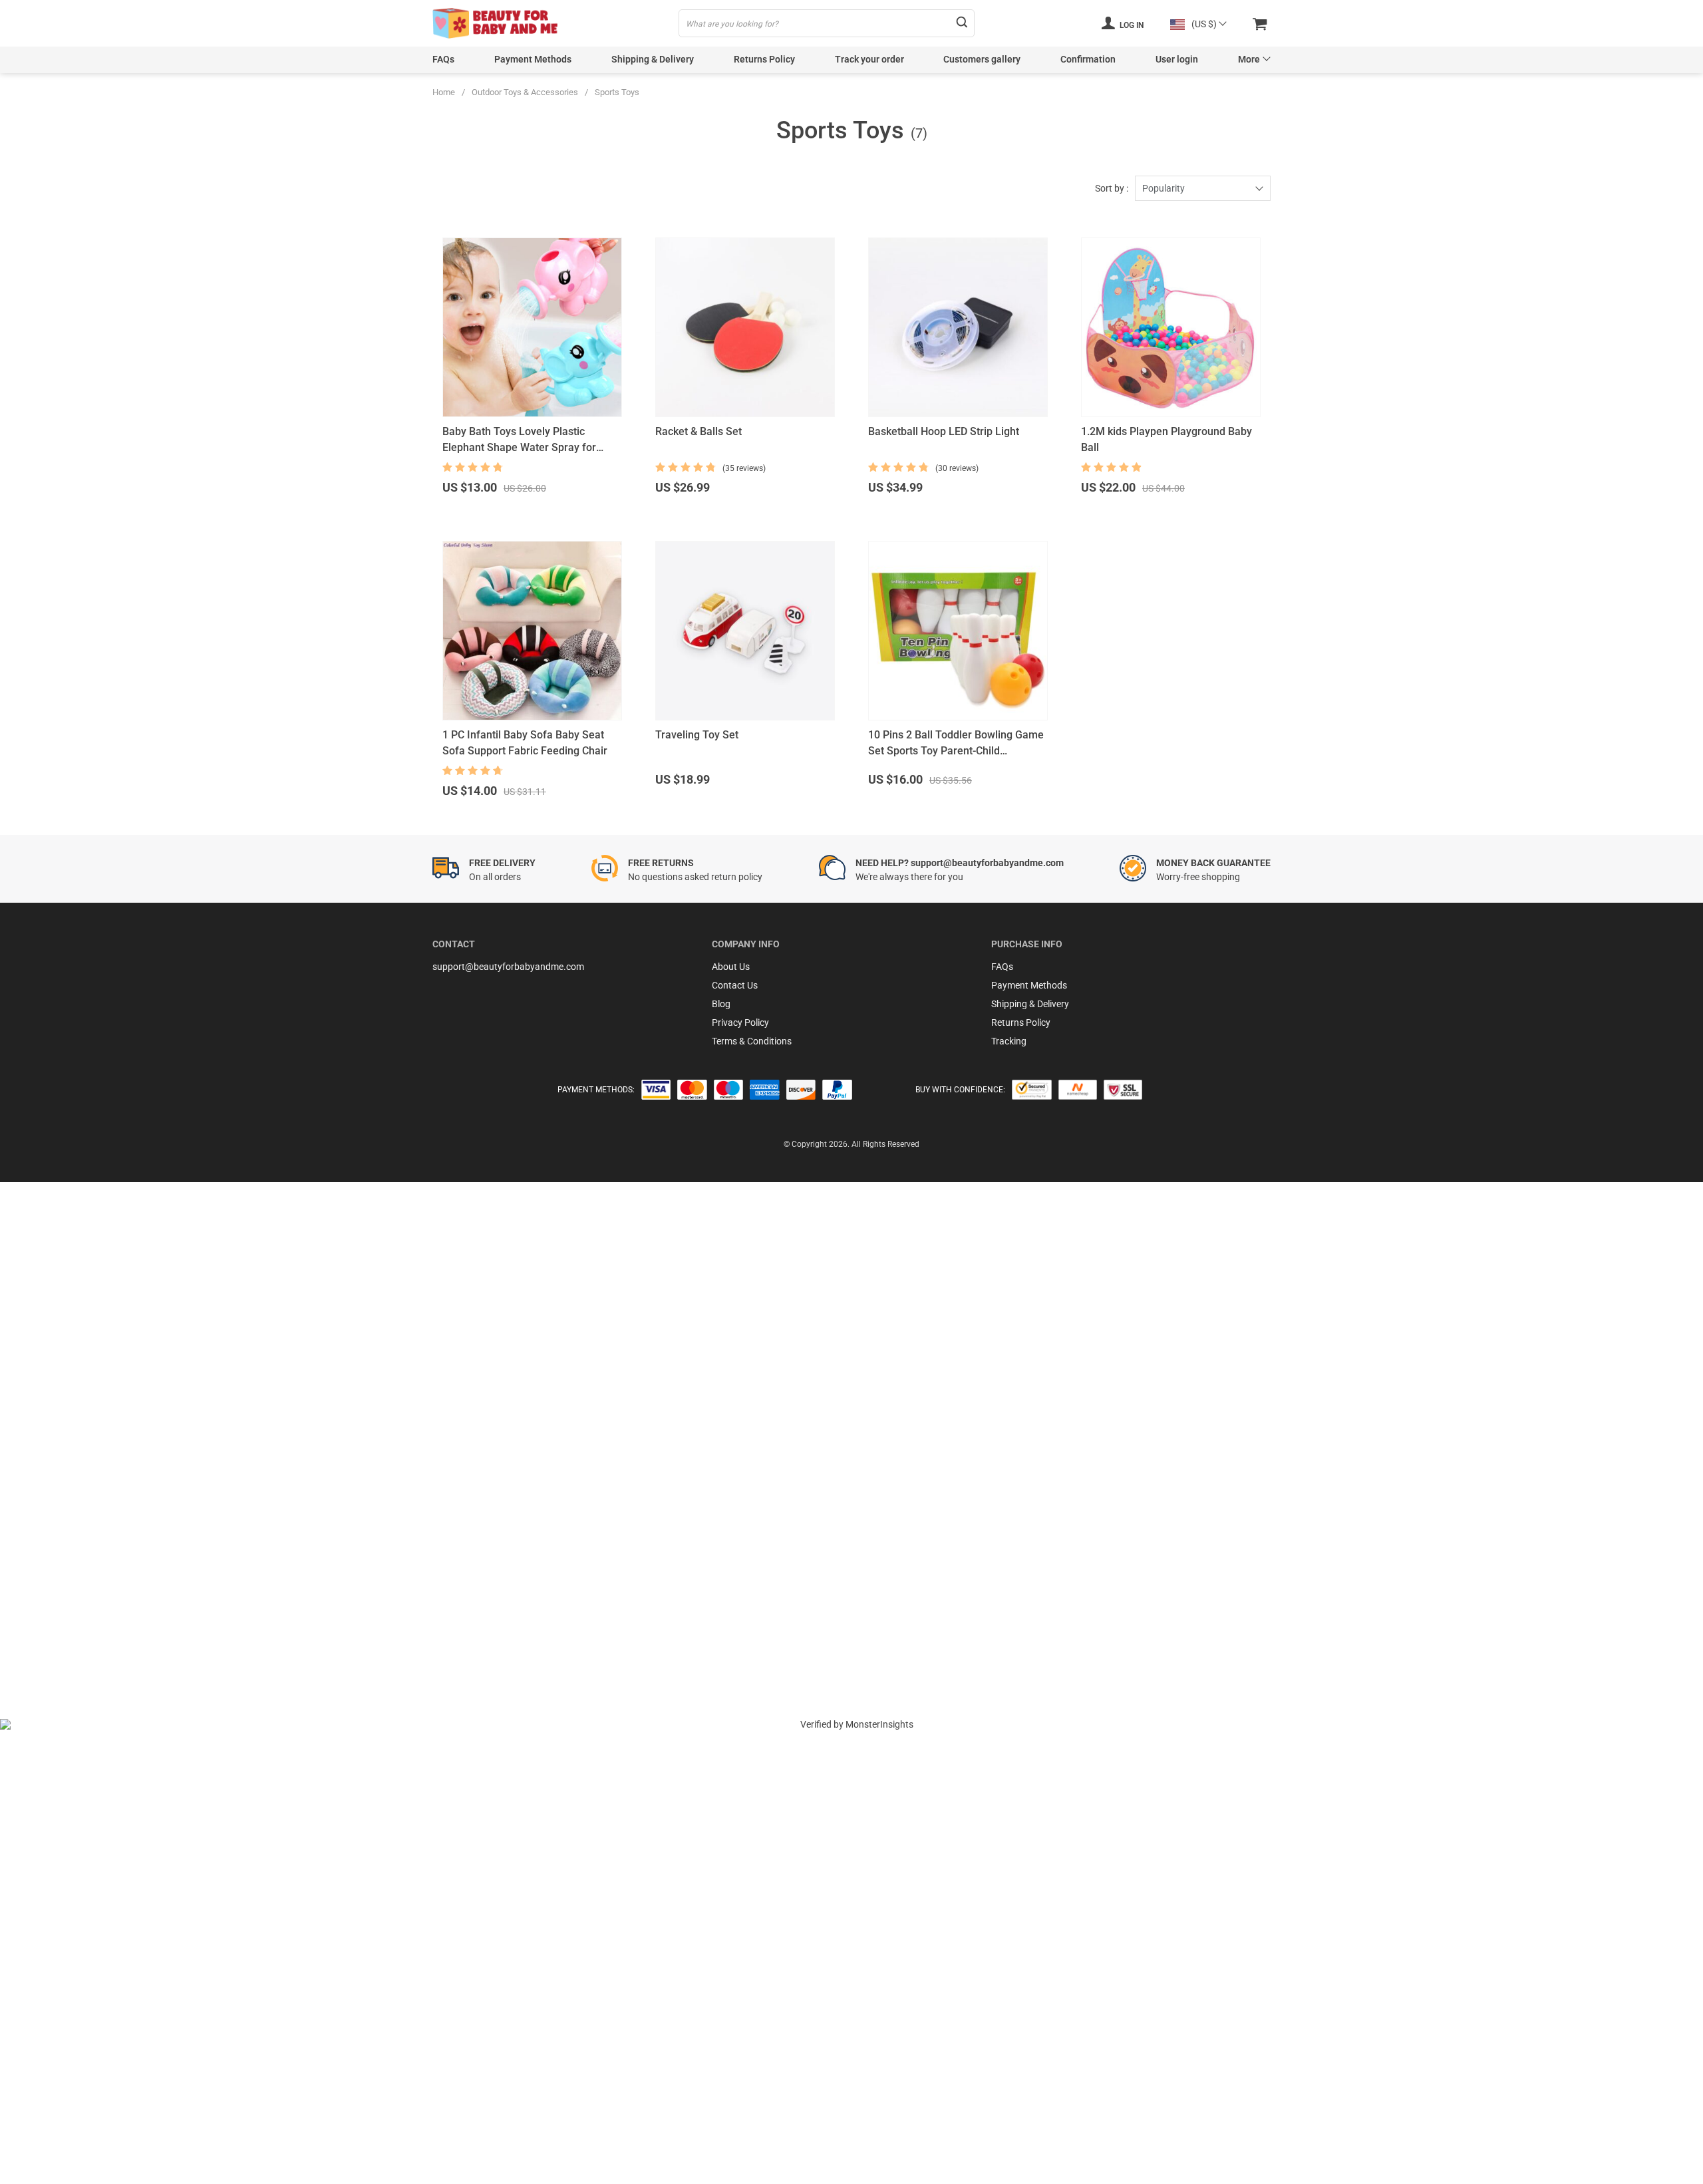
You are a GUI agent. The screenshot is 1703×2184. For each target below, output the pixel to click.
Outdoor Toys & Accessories (525, 92)
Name (56, 1503)
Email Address (73, 1539)
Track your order (869, 59)
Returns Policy (764, 59)
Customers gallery (982, 59)
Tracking (1009, 1041)
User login (1177, 59)
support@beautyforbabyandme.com (508, 967)
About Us (731, 967)
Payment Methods (533, 59)
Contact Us (735, 985)
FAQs (443, 59)
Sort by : (1112, 188)
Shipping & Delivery (653, 59)
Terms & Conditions (752, 1041)
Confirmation (1088, 59)
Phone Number (74, 1575)
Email (55, 1467)
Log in (1131, 25)
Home (444, 92)
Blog (721, 1004)
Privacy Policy (740, 1022)
